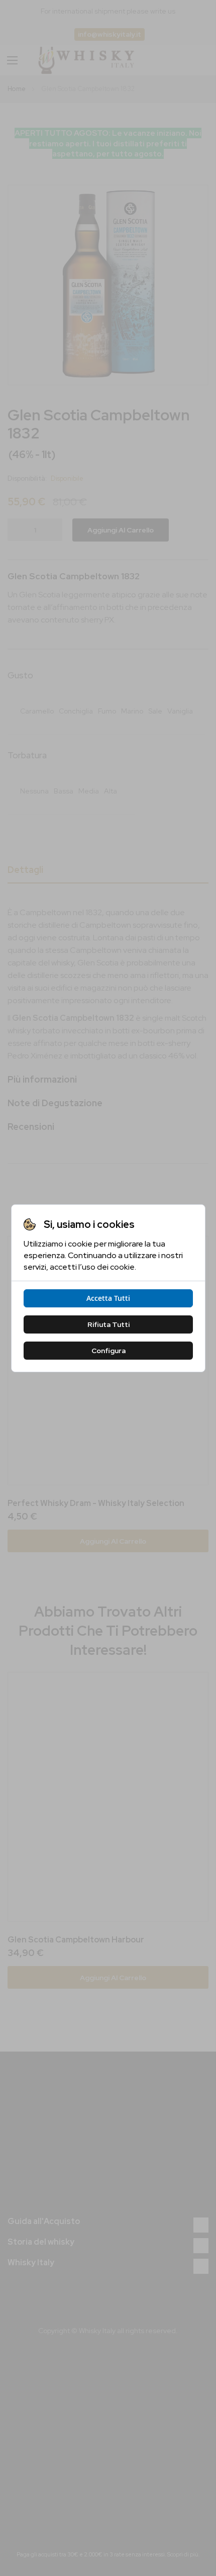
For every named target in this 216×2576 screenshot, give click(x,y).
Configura (108, 1351)
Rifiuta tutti (108, 1324)
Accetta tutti (108, 1298)
